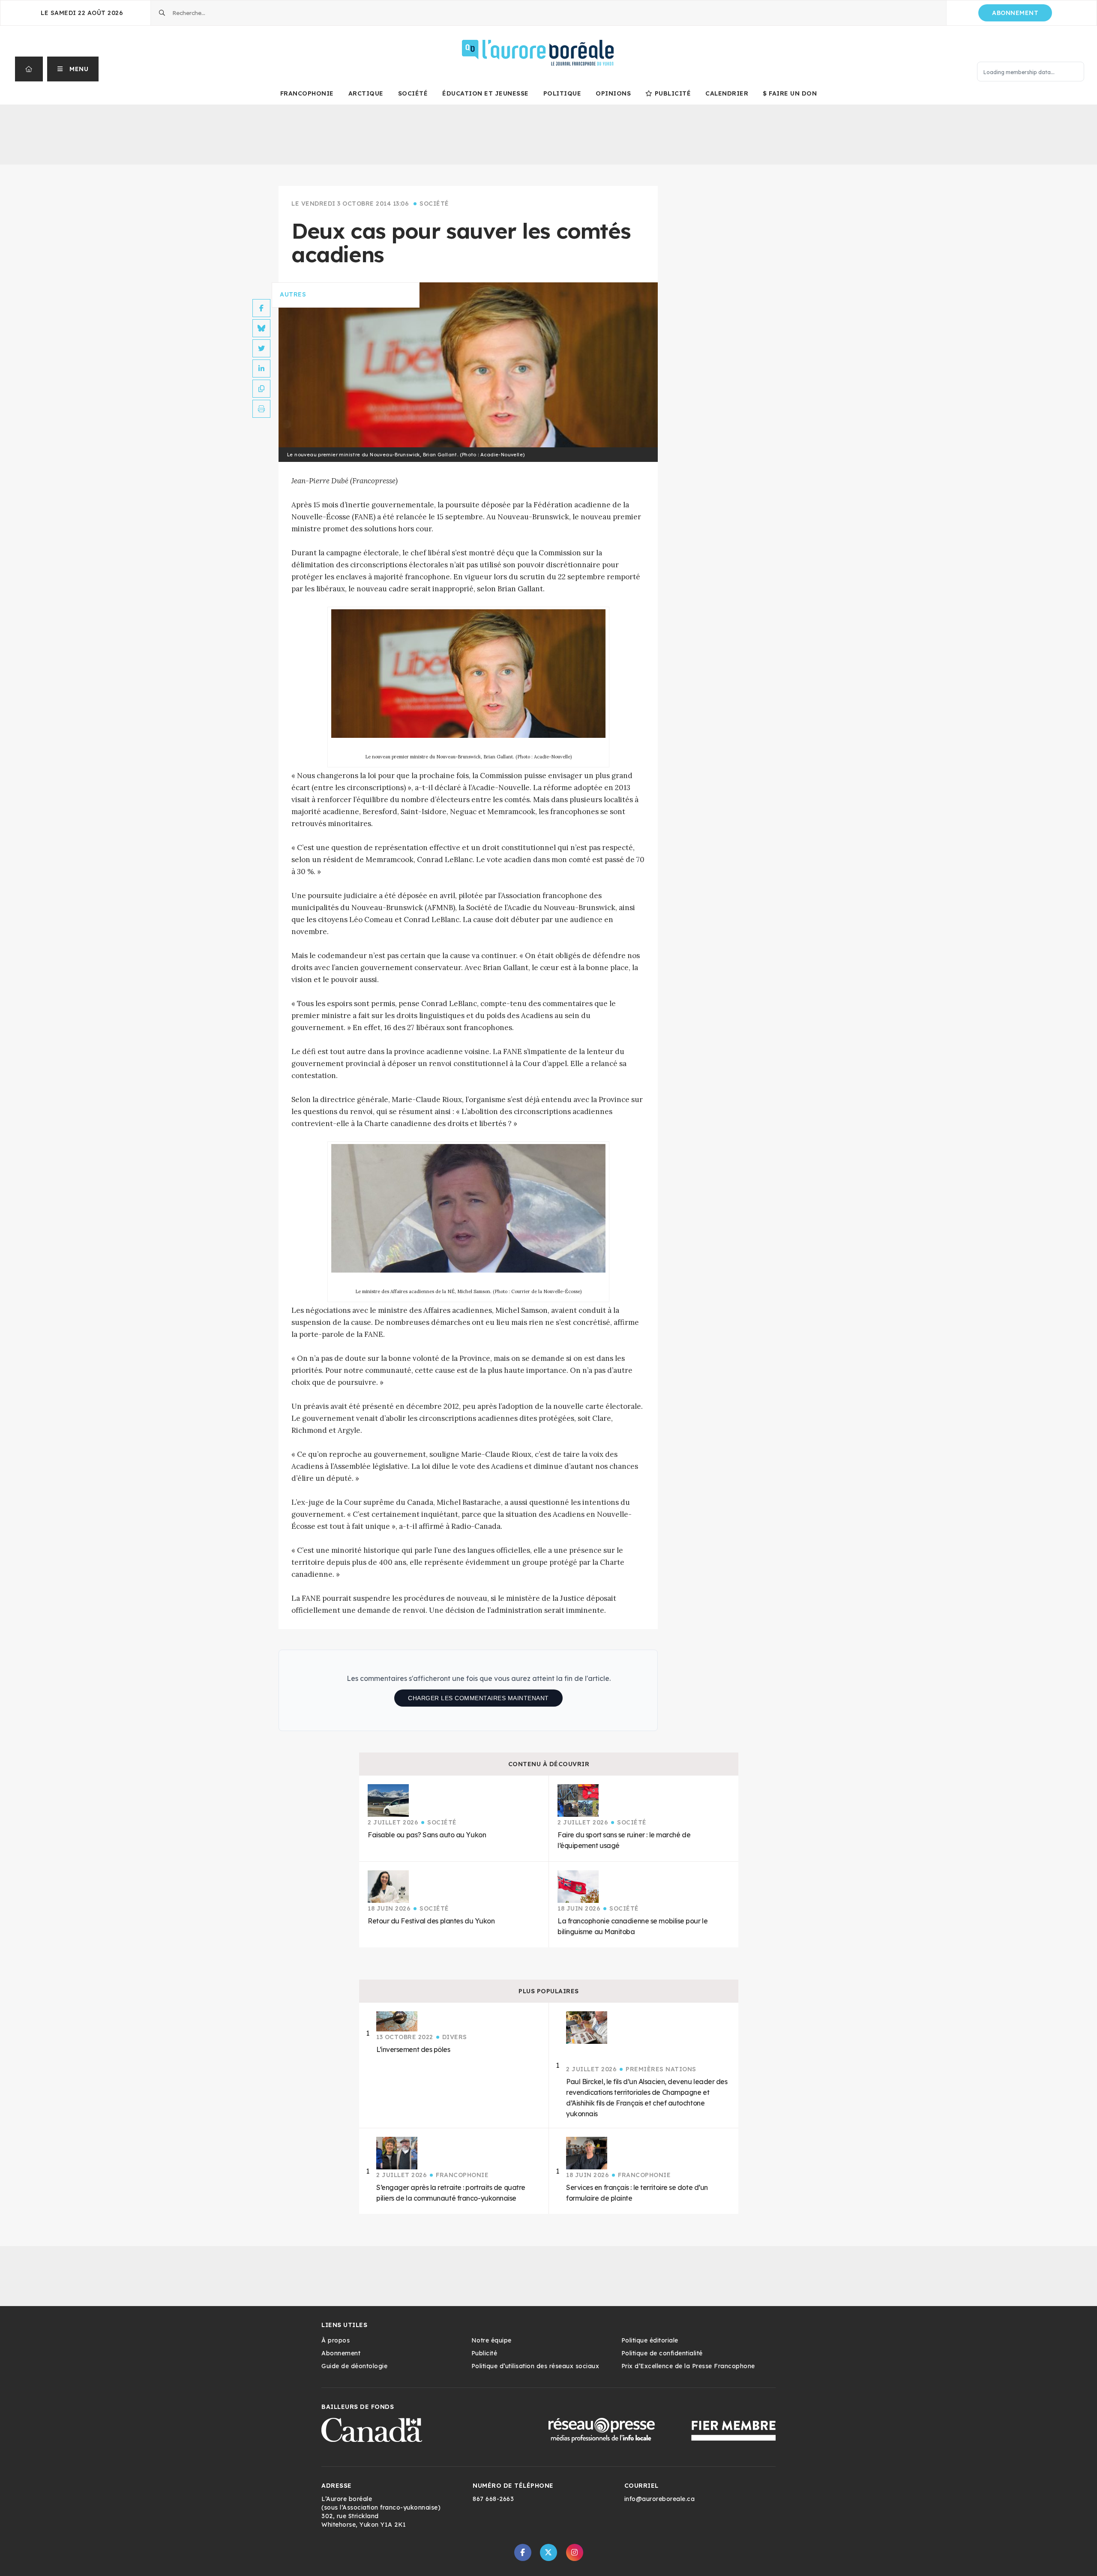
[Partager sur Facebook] (261, 308)
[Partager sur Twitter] (261, 348)
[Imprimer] (261, 409)
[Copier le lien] (261, 389)
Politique (562, 93)
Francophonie (307, 93)
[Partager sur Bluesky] (261, 328)
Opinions (613, 93)
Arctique (366, 93)
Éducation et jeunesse (486, 93)
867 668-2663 (493, 2499)
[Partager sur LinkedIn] (261, 368)
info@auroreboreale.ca (660, 2499)
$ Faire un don (790, 93)
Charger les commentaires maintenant (478, 1698)
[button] (73, 69)
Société (413, 93)
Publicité (673, 93)
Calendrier (727, 93)
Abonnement (1015, 13)
